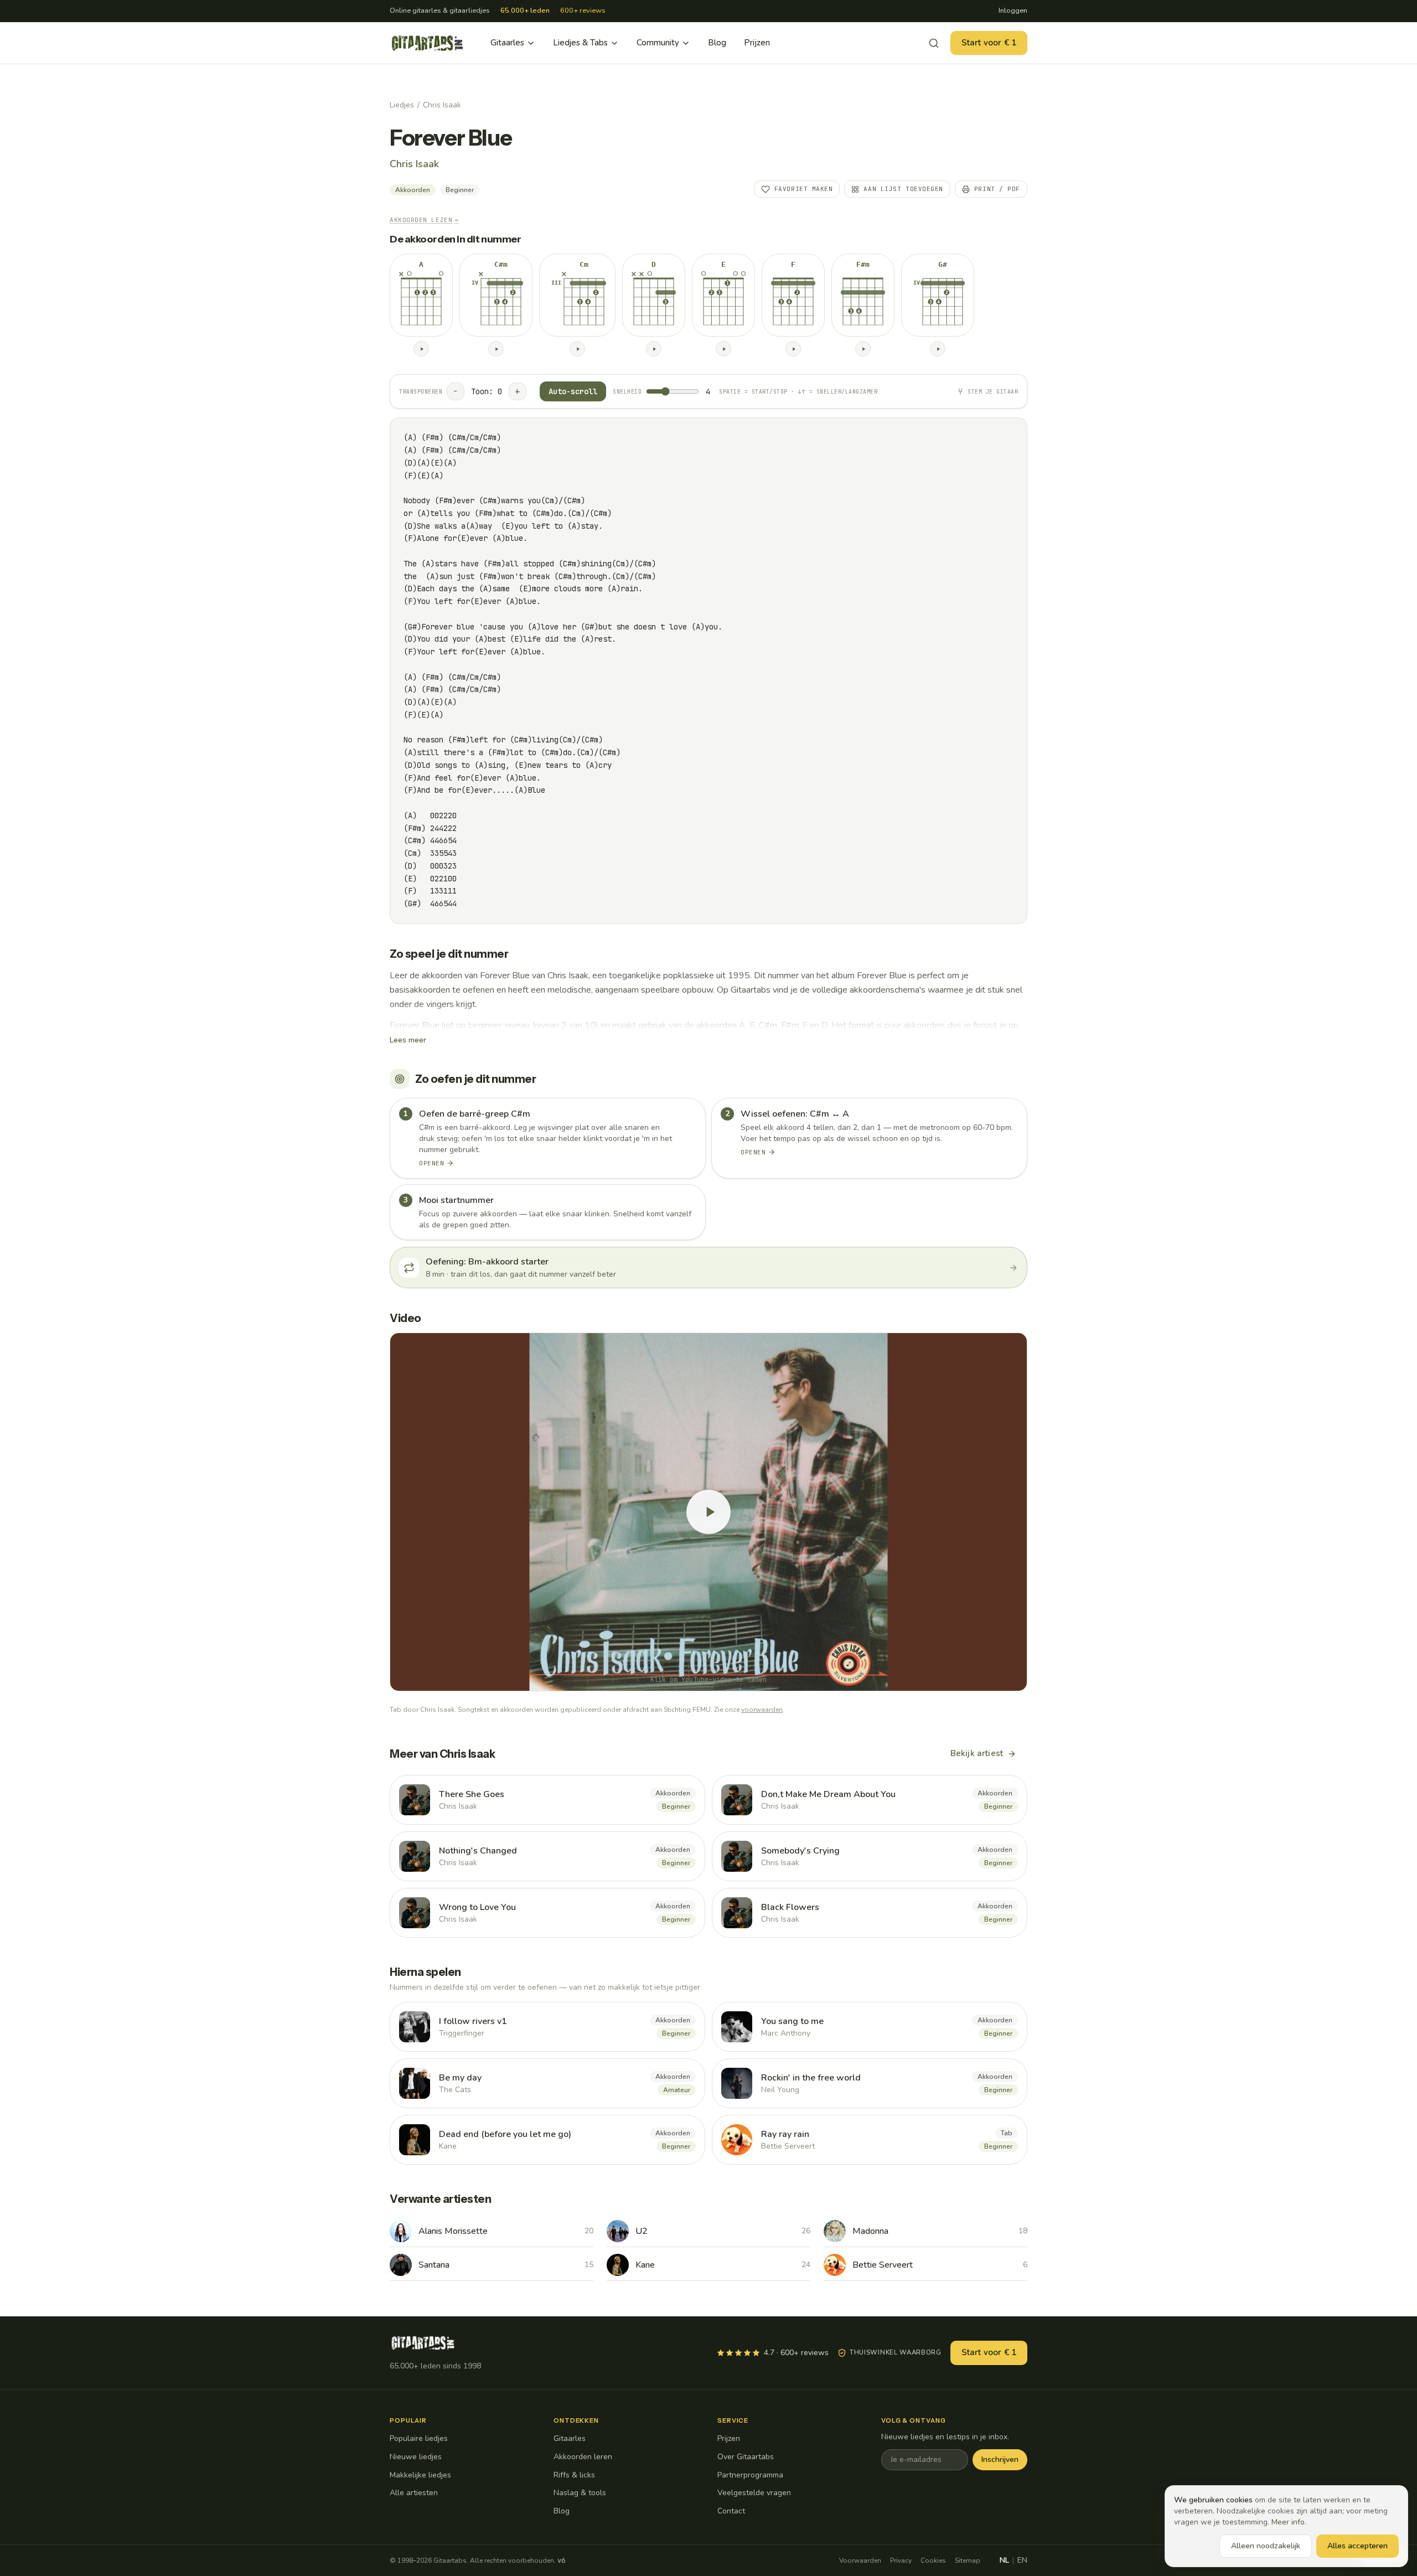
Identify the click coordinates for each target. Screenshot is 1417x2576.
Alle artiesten (414, 2493)
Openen (431, 1163)
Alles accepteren (1357, 2546)
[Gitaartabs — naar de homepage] (427, 43)
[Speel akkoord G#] (938, 349)
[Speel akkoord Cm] (577, 349)
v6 (561, 2560)
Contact (731, 2511)
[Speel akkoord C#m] (496, 349)
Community (658, 43)
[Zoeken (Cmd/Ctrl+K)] (934, 43)
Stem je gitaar (993, 392)
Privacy (901, 2560)
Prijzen (757, 43)
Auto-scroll (573, 391)
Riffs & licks (574, 2475)
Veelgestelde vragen (754, 2493)
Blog (717, 43)
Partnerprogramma (750, 2475)
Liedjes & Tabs (580, 43)
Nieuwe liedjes (416, 2457)
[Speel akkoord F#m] (863, 349)
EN (1022, 2560)
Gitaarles (507, 43)
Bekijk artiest (977, 1753)
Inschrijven (1000, 2459)
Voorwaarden (860, 2560)
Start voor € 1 (989, 43)
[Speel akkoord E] (723, 349)
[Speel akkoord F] (793, 349)
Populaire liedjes (419, 2438)
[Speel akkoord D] (654, 349)
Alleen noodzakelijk (1266, 2546)
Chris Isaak (442, 105)
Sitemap (968, 2560)
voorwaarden (762, 1710)
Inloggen (1013, 11)
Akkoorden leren (583, 2457)
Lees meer (408, 1040)
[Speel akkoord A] (421, 349)
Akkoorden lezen (424, 220)
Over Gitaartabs (746, 2457)
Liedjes (402, 105)
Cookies (933, 2560)
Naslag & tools (580, 2493)
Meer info (1288, 2522)
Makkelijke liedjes (420, 2475)
